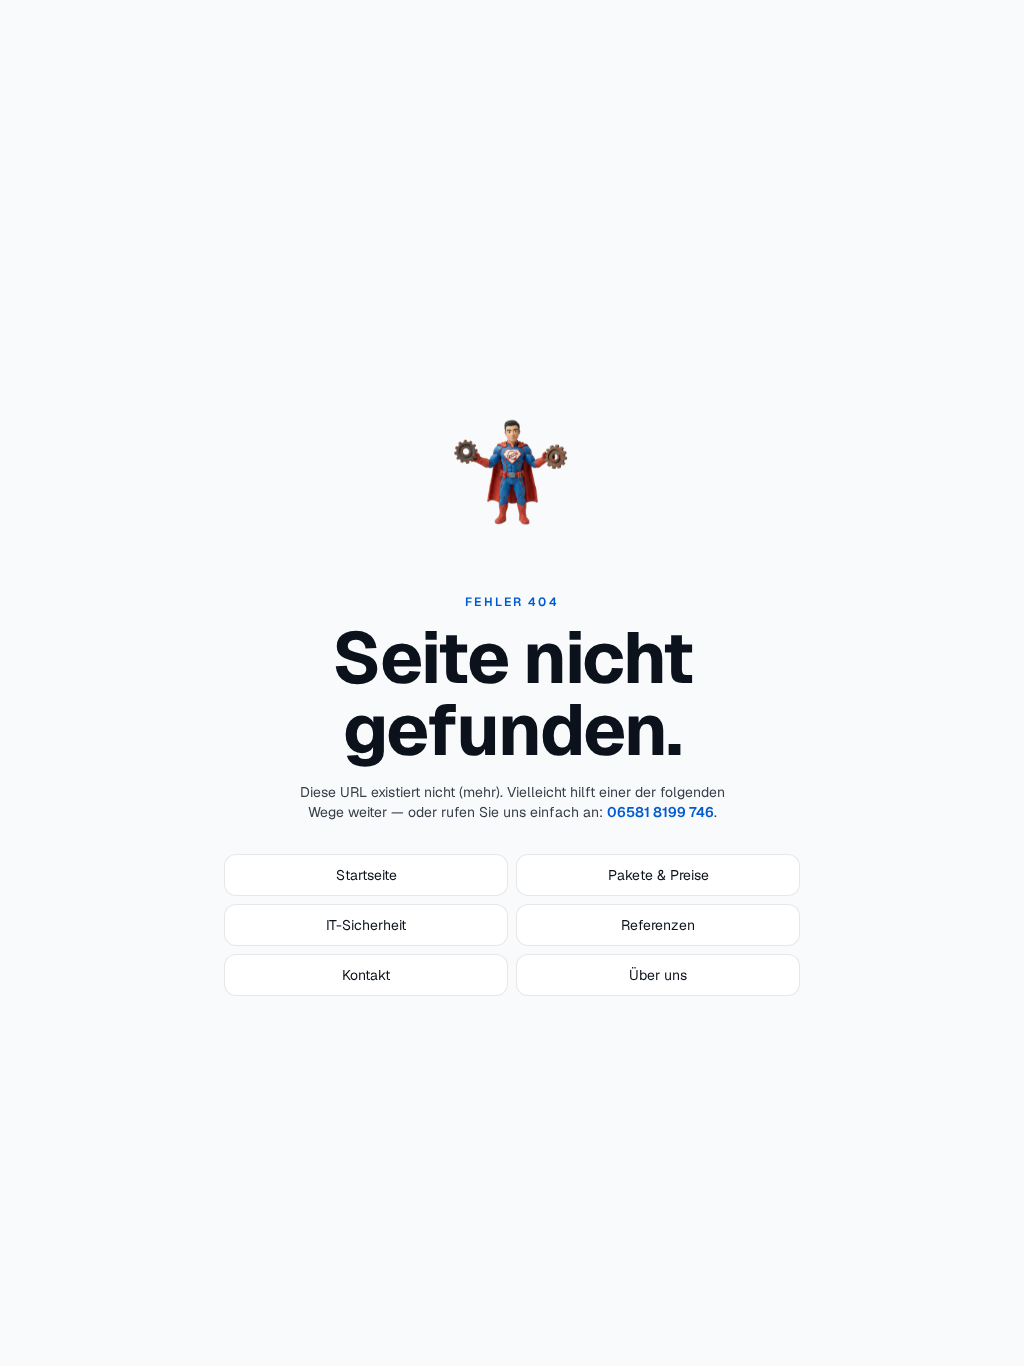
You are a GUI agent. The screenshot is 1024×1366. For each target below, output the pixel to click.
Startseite (366, 875)
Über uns (658, 975)
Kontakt (366, 975)
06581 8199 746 (660, 812)
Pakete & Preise (658, 875)
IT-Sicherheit (366, 925)
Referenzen (658, 925)
